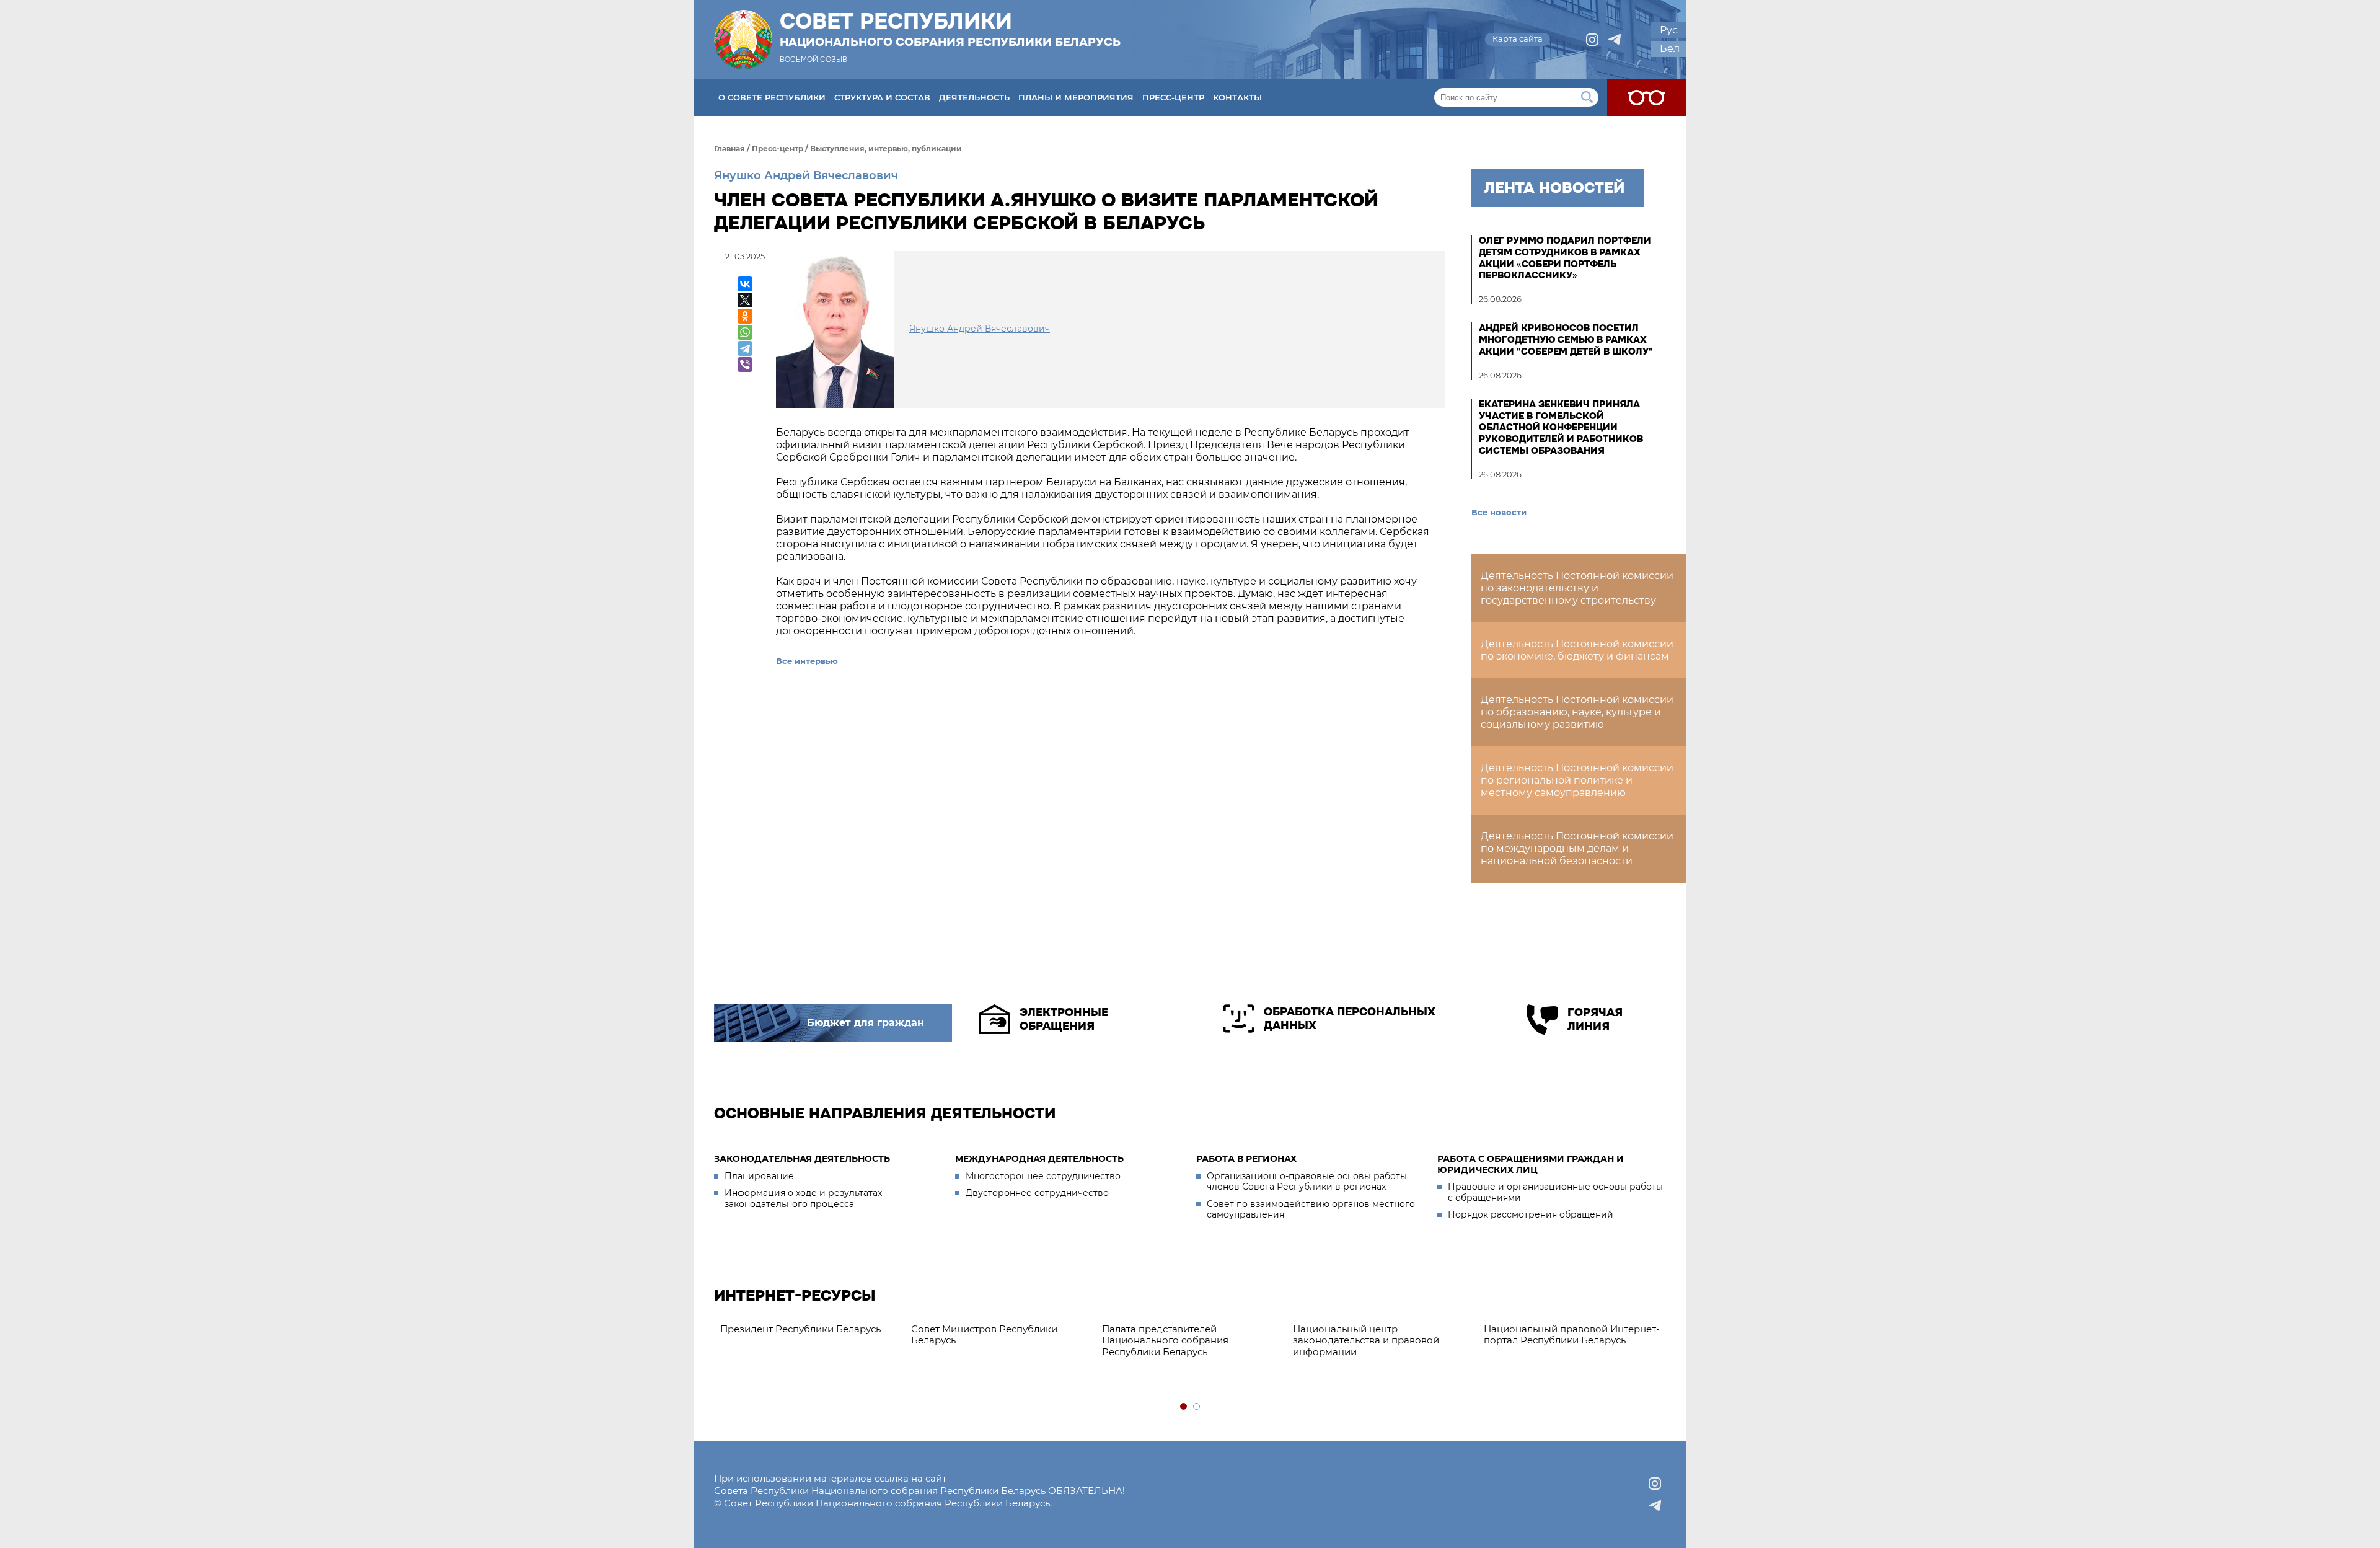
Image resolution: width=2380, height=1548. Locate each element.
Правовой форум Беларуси (1168, 1329)
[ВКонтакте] (745, 284)
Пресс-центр (1173, 97)
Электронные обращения (1064, 1019)
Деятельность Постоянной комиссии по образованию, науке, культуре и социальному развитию (1577, 712)
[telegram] (1615, 40)
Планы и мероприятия (1076, 97)
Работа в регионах (1246, 1159)
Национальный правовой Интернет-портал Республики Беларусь (999, 1335)
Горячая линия (1595, 1019)
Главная (729, 148)
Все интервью (807, 661)
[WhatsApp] (745, 332)
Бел (1670, 49)
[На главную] (743, 39)
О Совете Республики (772, 97)
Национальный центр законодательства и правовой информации (793, 1341)
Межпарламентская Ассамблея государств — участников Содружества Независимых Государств (1559, 1346)
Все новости (1499, 512)
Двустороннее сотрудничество (1037, 1193)
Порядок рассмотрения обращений (1531, 1214)
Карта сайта (1518, 38)
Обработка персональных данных (1350, 1019)
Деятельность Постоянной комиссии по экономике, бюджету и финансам (1577, 650)
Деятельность (974, 97)
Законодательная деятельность (802, 1159)
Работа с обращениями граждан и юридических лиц (1531, 1164)
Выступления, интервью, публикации (886, 148)
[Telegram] (745, 348)
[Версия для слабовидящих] (1646, 97)
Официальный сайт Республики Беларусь (1370, 1335)
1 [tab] (1184, 1407)
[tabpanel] (1191, 1329)
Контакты (1237, 97)
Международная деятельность (1039, 1159)
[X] (745, 300)
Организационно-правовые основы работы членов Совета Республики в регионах (1307, 1182)
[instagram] (1592, 40)
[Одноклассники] (745, 316)
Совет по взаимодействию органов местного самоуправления (1311, 1210)
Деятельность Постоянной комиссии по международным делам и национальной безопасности (1577, 848)
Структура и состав (882, 97)
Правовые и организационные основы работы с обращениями (1555, 1192)
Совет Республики (950, 29)
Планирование (759, 1176)
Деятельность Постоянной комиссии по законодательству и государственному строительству (1577, 588)
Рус (1669, 30)
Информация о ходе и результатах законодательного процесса (803, 1198)
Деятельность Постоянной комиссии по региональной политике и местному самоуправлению (1577, 780)
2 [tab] (1197, 1407)
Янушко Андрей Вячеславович (806, 175)
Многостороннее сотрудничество (1043, 1176)
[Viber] (745, 365)
